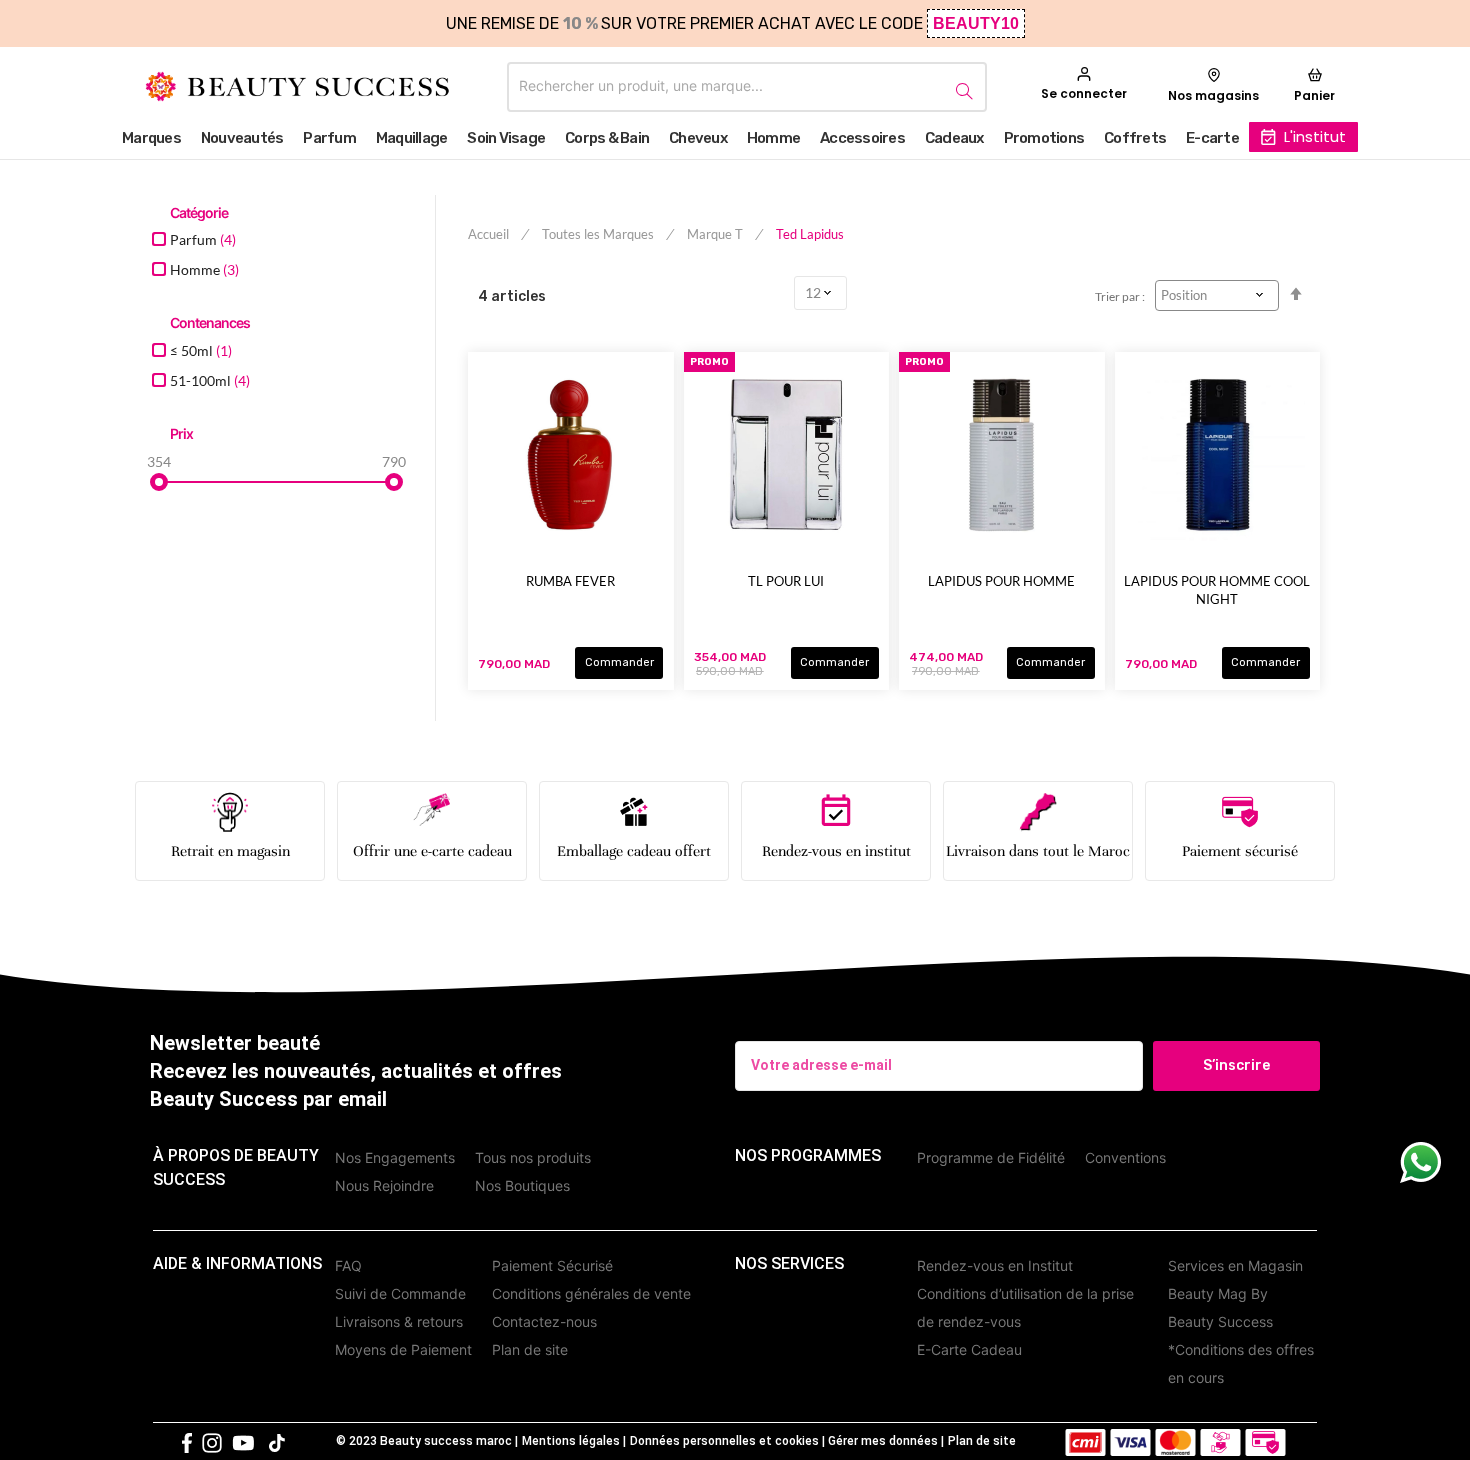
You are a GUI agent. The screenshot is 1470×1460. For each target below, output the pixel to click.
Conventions (1125, 1157)
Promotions (1044, 138)
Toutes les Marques (599, 234)
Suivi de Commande (400, 1293)
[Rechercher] (961, 88)
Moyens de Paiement (403, 1349)
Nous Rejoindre (384, 1185)
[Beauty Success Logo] (297, 87)
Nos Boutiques (522, 1185)
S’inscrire (1236, 1065)
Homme (773, 138)
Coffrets (1135, 138)
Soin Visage (506, 138)
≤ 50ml (201, 350)
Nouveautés (242, 138)
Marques (151, 138)
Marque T (716, 234)
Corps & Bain (607, 138)
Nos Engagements (395, 1157)
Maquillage (412, 138)
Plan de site (530, 1349)
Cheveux (698, 138)
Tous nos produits (533, 1157)
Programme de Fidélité (991, 1157)
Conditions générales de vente (591, 1293)
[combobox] (747, 87)
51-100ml (210, 380)
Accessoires (862, 138)
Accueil (490, 234)
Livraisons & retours (399, 1321)
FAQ (348, 1265)
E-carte (1212, 138)
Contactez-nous (544, 1321)
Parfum (329, 138)
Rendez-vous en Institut (995, 1265)
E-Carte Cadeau (969, 1349)
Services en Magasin (1235, 1265)
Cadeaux (954, 138)
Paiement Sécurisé (552, 1265)
